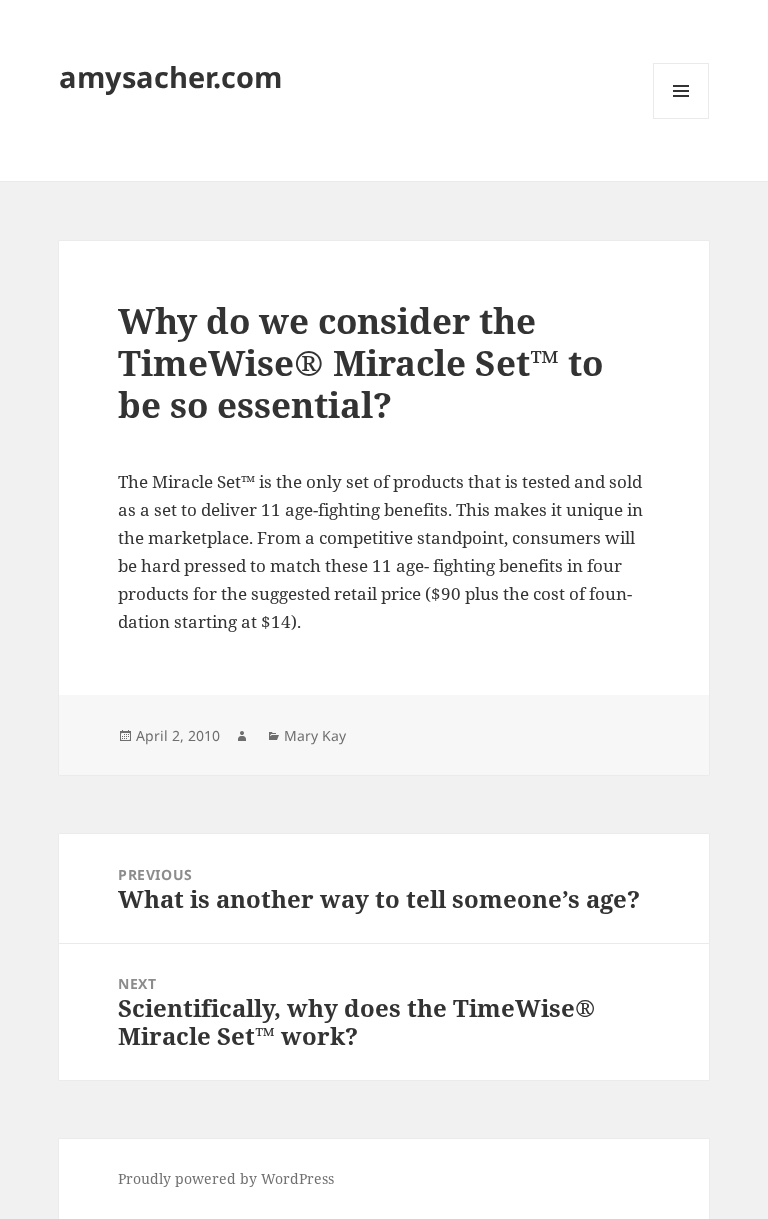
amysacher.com (170, 76)
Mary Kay (315, 735)
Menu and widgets (681, 118)
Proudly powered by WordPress (226, 1178)
